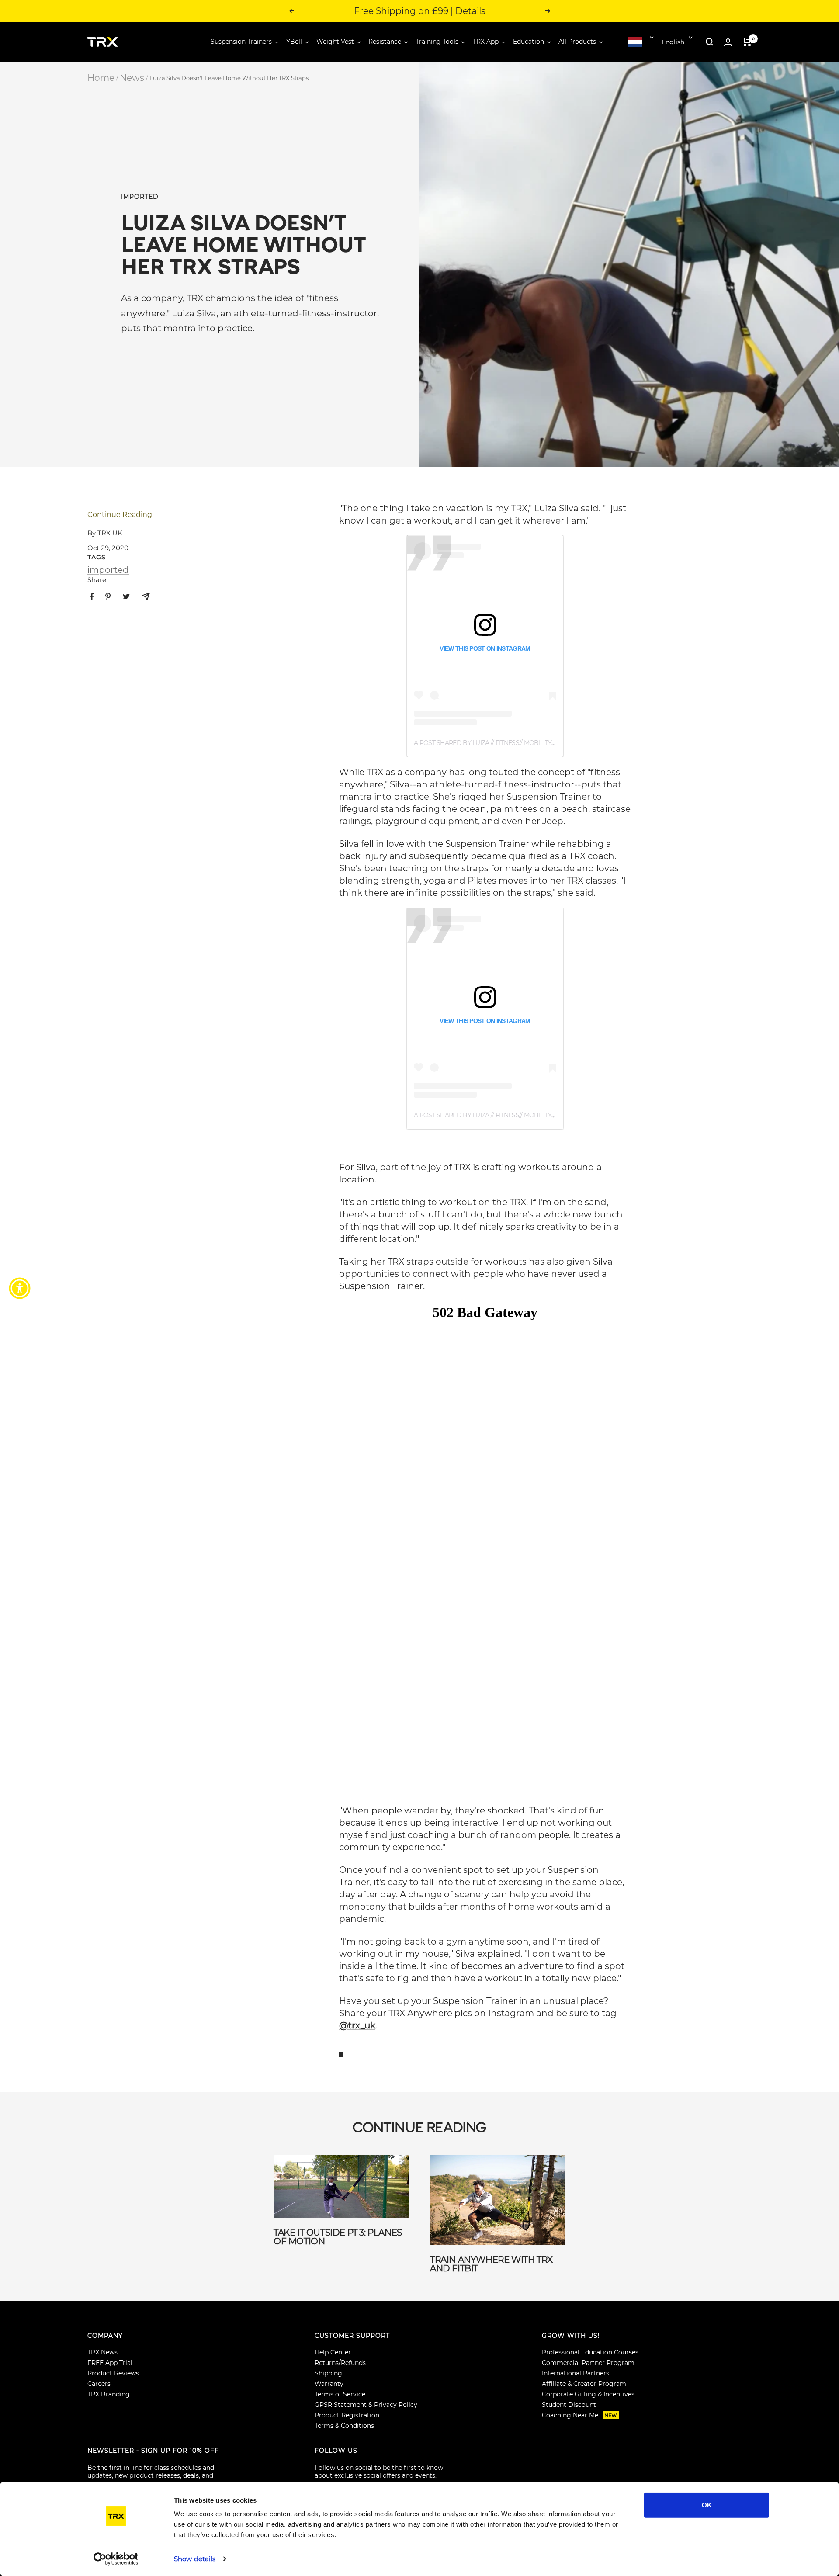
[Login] (728, 42)
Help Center (333, 2352)
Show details (195, 2559)
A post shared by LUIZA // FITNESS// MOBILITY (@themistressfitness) (520, 743)
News (132, 78)
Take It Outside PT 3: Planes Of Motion (338, 2237)
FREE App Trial (110, 2363)
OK (707, 2505)
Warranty (329, 2384)
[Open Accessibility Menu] (20, 1288)
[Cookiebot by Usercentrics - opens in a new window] (116, 2559)
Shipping (328, 2373)
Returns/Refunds (340, 2363)
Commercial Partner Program (588, 2363)
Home (101, 78)
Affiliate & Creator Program (584, 2384)
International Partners (576, 2373)
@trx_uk (357, 2025)
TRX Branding (109, 2394)
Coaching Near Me (579, 2415)
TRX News (102, 2352)
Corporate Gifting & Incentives (588, 2394)
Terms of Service (340, 2394)
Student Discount (569, 2405)
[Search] (710, 42)
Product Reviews (113, 2373)
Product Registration (347, 2415)
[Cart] (747, 42)
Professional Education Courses (590, 2352)
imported (140, 197)
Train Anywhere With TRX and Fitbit (491, 2264)
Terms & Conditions (344, 2426)
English (673, 42)
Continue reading (120, 515)
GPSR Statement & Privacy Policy (366, 2405)
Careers (99, 2384)
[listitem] (92, 597)
